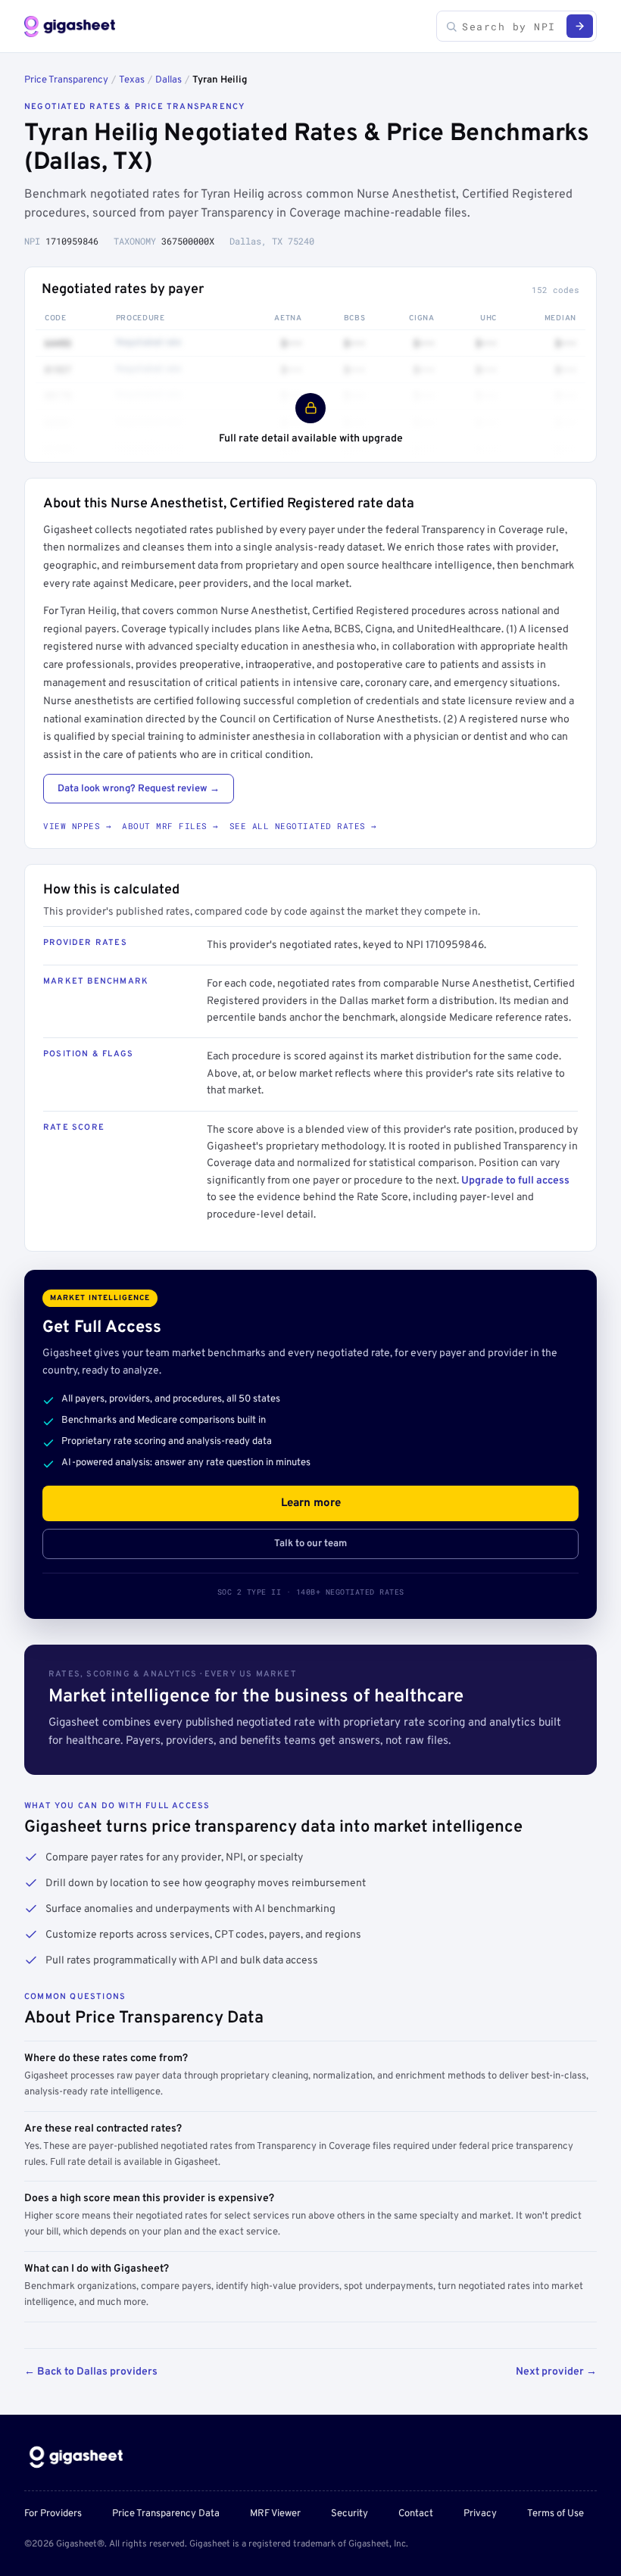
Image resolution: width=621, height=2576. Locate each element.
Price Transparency (66, 80)
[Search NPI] (580, 26)
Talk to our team (310, 1544)
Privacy (480, 2514)
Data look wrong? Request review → (139, 789)
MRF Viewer (275, 2514)
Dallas (169, 80)
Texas (132, 80)
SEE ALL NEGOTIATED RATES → (303, 826)
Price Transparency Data (166, 2514)
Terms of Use (555, 2514)
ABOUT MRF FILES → (170, 826)
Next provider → (556, 2372)
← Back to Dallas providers (91, 2372)
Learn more (311, 1503)
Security (350, 2514)
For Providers (53, 2514)
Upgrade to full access (515, 1181)
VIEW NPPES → (77, 826)
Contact (416, 2514)
